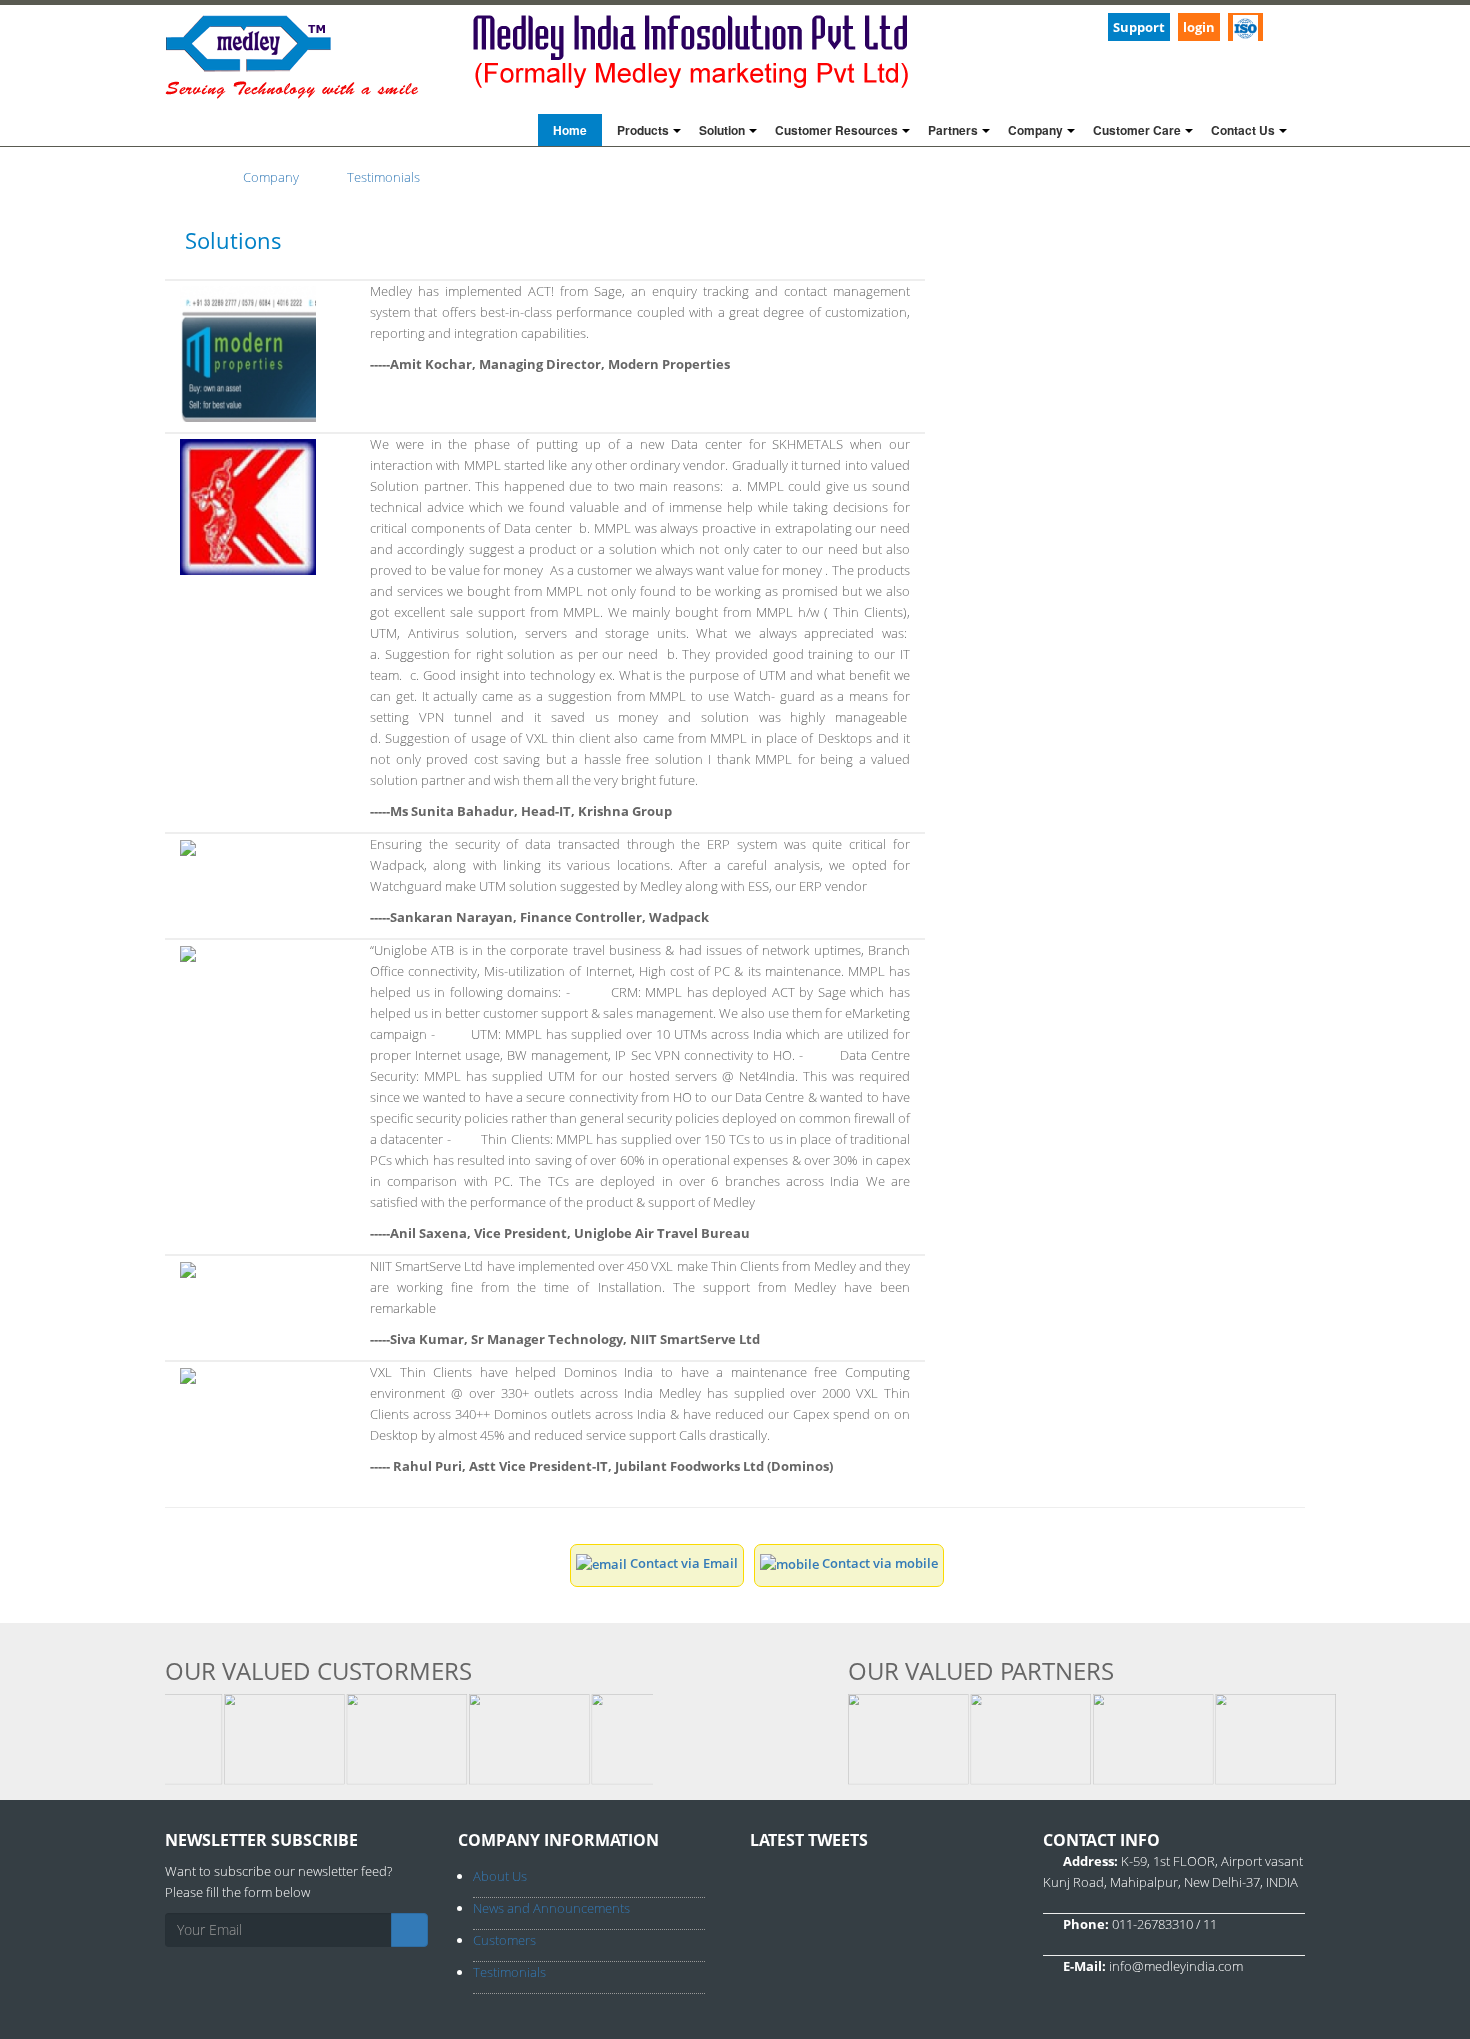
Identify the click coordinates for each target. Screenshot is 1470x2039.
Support (1139, 27)
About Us (500, 1876)
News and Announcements (551, 1908)
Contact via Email (682, 1563)
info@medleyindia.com (1176, 1966)
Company (271, 177)
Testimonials (383, 177)
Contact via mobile (878, 1563)
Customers (504, 1940)
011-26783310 (1152, 1924)
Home (570, 130)
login (1199, 27)
